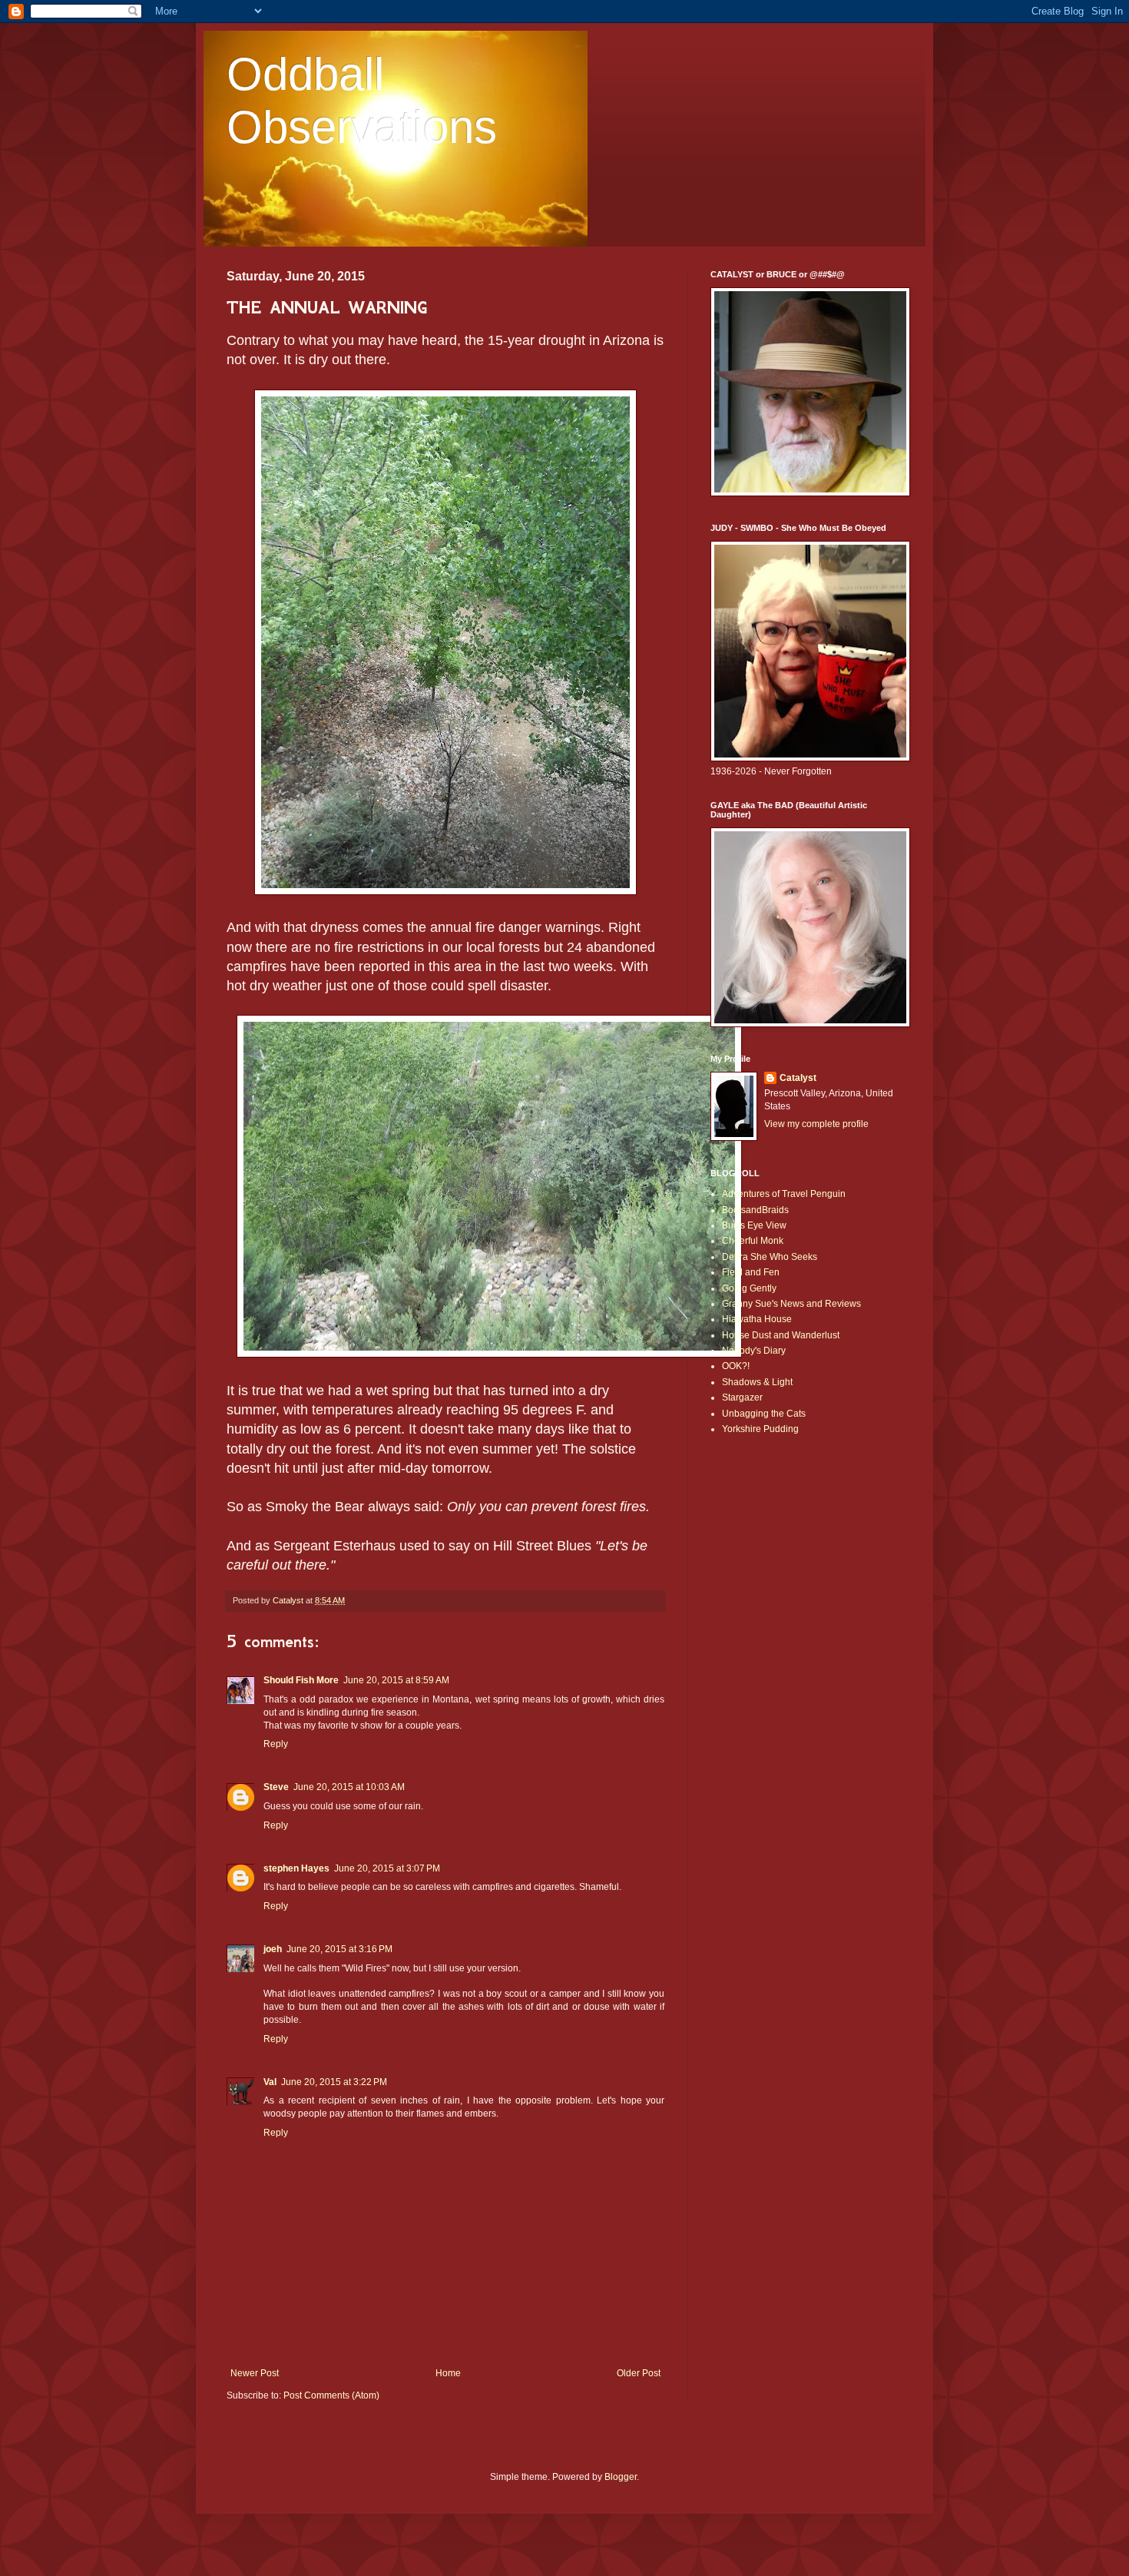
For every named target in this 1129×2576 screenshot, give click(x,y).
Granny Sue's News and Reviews (791, 1304)
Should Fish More (301, 1680)
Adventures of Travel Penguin (784, 1194)
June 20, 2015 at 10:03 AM (349, 1787)
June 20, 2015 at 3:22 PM (334, 2082)
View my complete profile (816, 1124)
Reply (276, 1744)
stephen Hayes (296, 1868)
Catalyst (798, 1078)
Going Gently (749, 1288)
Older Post (639, 2373)
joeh (273, 1949)
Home (448, 2373)
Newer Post (255, 2373)
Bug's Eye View (754, 1225)
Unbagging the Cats (764, 1414)
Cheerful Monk (753, 1241)
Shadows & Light (757, 1382)
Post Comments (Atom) (331, 2395)
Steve (276, 1787)
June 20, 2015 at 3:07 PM (387, 1868)
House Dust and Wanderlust (781, 1335)
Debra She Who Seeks (770, 1257)
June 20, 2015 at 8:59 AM (396, 1680)
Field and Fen (751, 1272)
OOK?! (736, 1366)
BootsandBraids (755, 1210)
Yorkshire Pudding (760, 1429)
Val (270, 2082)
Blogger (621, 2477)
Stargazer (742, 1397)
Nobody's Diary (754, 1351)
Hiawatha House (757, 1319)
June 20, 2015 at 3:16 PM (339, 1949)
